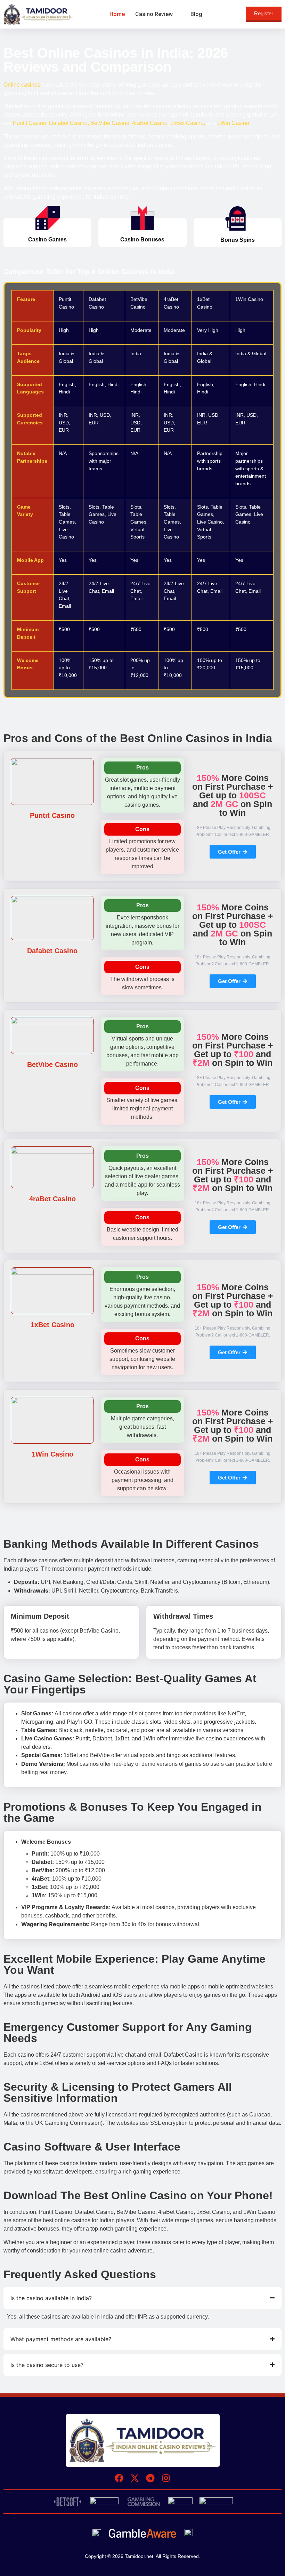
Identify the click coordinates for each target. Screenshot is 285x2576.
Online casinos (22, 85)
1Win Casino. (234, 123)
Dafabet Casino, (69, 123)
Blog (196, 14)
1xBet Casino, (188, 123)
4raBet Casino (150, 123)
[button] (158, 14)
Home (117, 14)
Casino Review (154, 14)
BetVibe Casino (110, 123)
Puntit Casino (30, 123)
